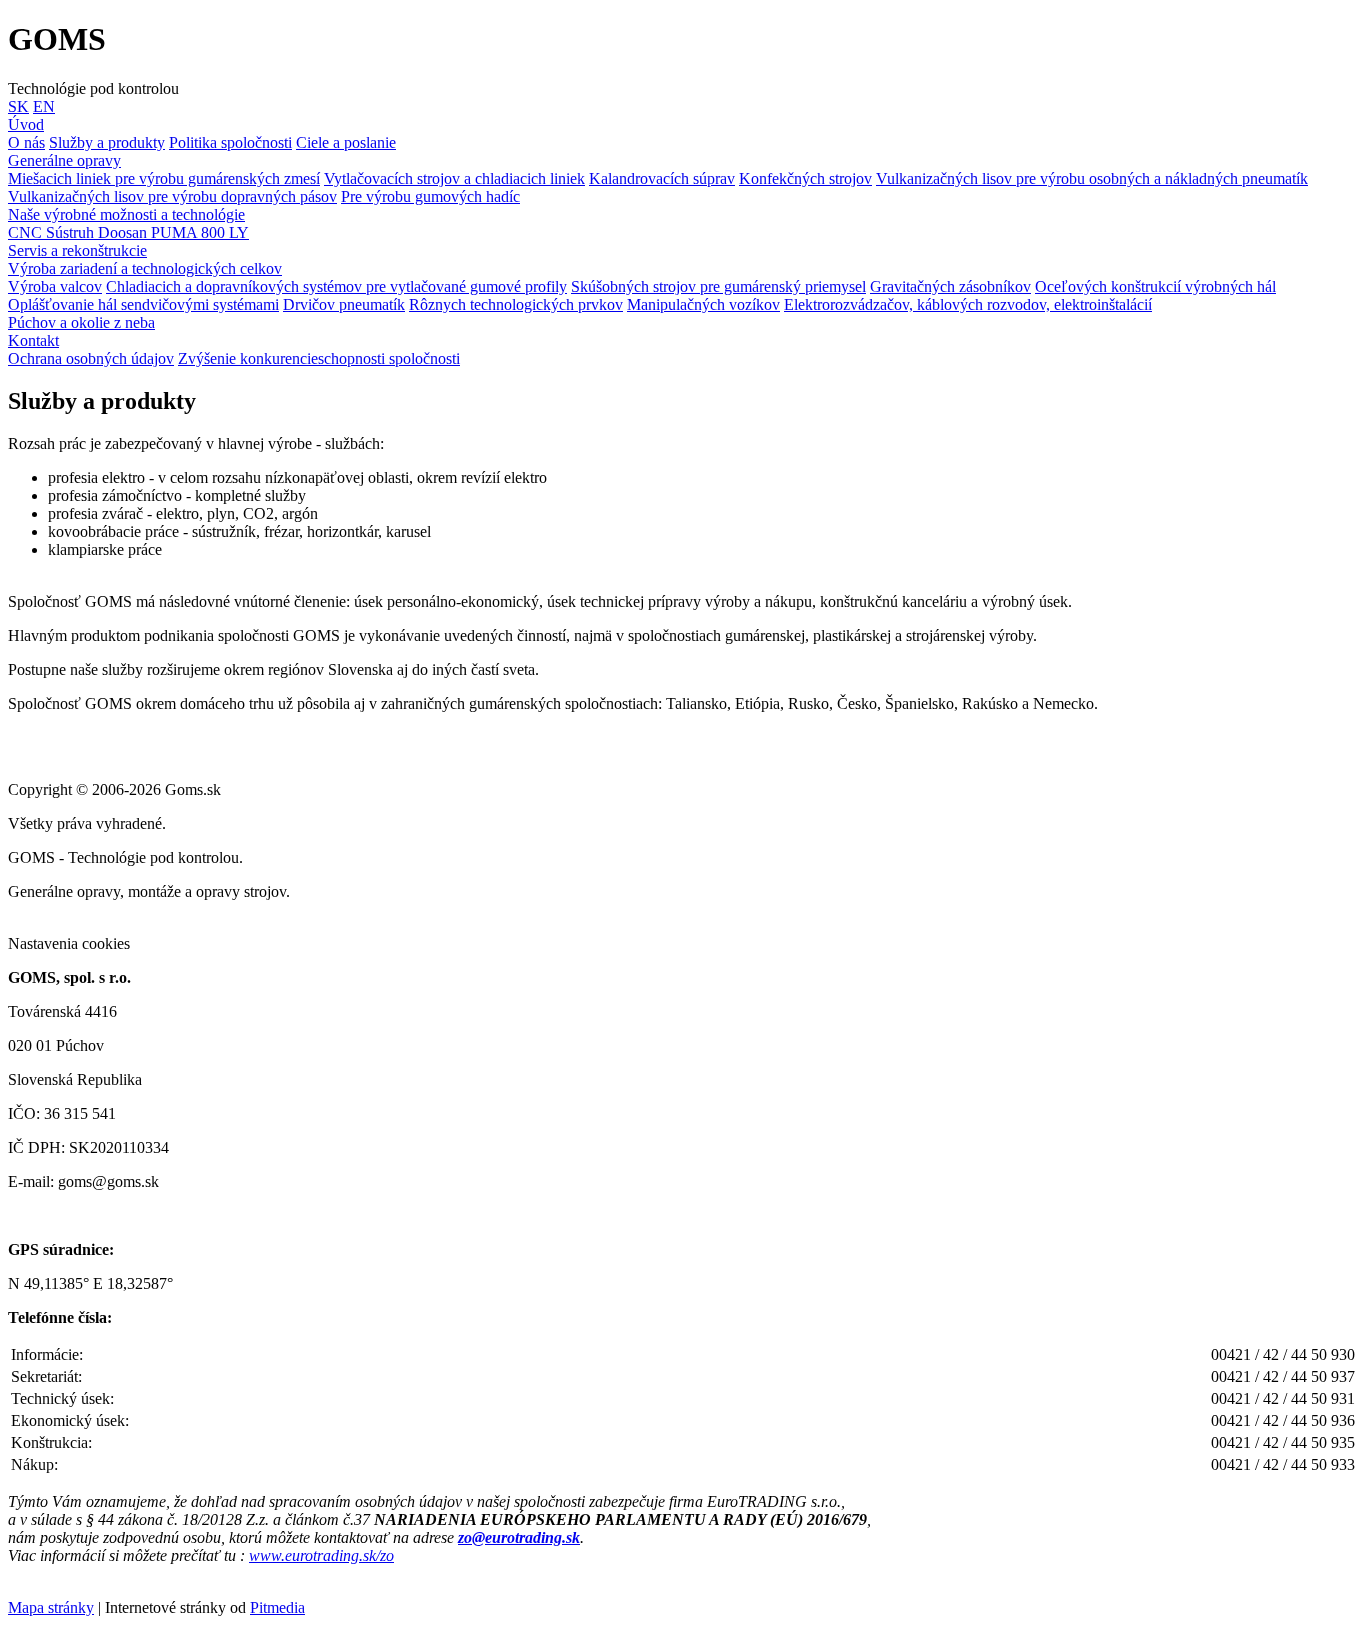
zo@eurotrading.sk (519, 1537)
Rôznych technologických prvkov (516, 304)
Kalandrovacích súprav (662, 178)
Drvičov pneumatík (344, 304)
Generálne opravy (64, 160)
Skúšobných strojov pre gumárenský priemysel (718, 286)
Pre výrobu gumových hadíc (430, 196)
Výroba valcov (55, 286)
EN (44, 106)
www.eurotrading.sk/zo (321, 1555)
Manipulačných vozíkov (703, 304)
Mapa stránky (51, 1607)
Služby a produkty (107, 142)
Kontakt (33, 340)
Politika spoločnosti (230, 142)
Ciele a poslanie (346, 142)
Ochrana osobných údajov (91, 358)
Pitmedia (277, 1607)
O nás (26, 142)
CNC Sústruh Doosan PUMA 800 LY (128, 232)
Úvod (26, 124)
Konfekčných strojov (805, 178)
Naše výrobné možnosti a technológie (126, 214)
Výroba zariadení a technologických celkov (145, 268)
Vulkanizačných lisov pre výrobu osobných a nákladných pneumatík (1092, 178)
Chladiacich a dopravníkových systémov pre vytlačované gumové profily (336, 286)
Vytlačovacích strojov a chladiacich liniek (454, 178)
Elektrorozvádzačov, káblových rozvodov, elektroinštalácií (968, 304)
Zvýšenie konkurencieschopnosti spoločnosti (319, 358)
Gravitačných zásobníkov (950, 286)
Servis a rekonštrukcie (77, 250)
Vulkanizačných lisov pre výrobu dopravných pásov (172, 196)
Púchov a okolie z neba (81, 322)
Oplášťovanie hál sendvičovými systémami (143, 304)
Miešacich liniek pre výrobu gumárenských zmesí (164, 178)
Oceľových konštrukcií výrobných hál (1155, 286)
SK (18, 106)
